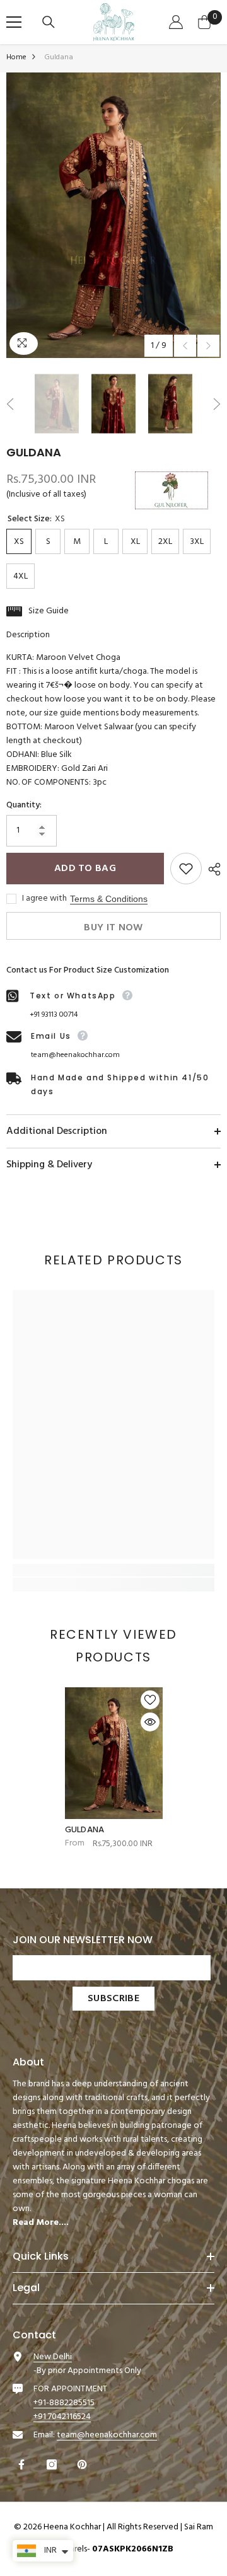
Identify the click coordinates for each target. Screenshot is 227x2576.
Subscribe (113, 1999)
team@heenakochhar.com (75, 1055)
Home (16, 57)
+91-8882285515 (64, 2403)
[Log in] (178, 22)
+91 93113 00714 (54, 1015)
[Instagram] (53, 2464)
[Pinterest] (84, 2464)
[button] (185, 346)
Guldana (85, 1830)
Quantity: (24, 806)
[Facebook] (23, 2464)
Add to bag (85, 869)
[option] (113, 215)
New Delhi (53, 2357)
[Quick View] (150, 1722)
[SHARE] (211, 869)
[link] (113, 1570)
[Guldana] (114, 1753)
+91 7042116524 (62, 2417)
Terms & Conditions (109, 899)
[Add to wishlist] (186, 869)
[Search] (50, 22)
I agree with (44, 899)
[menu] (14, 22)
